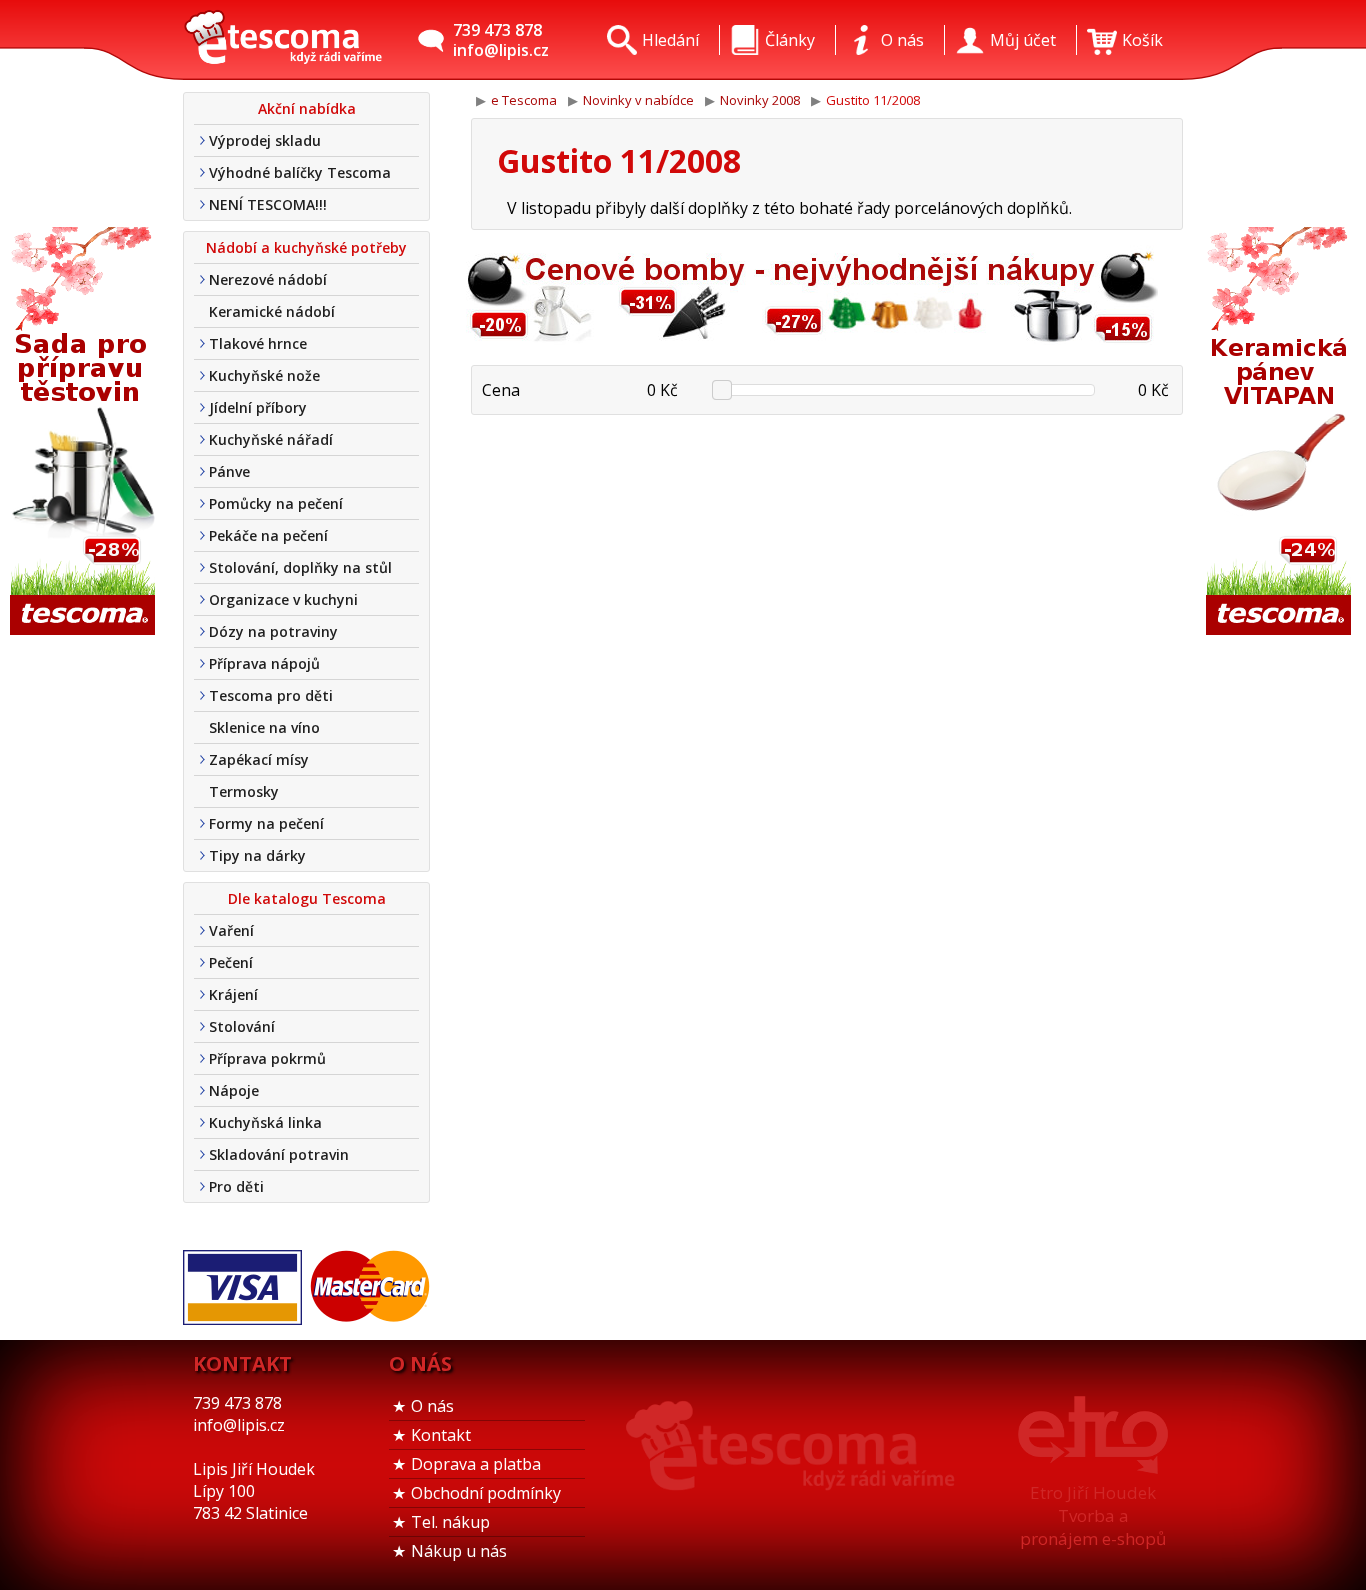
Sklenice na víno (264, 727)
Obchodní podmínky (486, 1493)
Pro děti (236, 1186)
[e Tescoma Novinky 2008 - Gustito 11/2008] (283, 40)
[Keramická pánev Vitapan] (1281, 432)
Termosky (244, 791)
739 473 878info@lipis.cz (501, 40)
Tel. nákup (450, 1522)
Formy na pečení (266, 823)
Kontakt (441, 1435)
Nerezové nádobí (268, 279)
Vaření (231, 930)
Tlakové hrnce (258, 343)
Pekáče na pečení (268, 535)
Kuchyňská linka (265, 1122)
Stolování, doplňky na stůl (300, 567)
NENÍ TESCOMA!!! (268, 204)
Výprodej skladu (265, 140)
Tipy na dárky (257, 855)
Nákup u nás (459, 1551)
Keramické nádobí (272, 311)
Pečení (231, 962)
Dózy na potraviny (273, 631)
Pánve (229, 471)
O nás (432, 1406)
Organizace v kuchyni (283, 599)
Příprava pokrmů (267, 1058)
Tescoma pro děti (271, 695)
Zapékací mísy (259, 759)
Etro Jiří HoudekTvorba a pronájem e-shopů (1093, 1515)
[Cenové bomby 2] (808, 339)
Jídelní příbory (258, 407)
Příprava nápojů (264, 663)
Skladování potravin (279, 1154)
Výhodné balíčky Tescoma (300, 172)
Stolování (242, 1026)
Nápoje (234, 1090)
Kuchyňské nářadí (271, 439)
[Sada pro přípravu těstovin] (85, 432)
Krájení (233, 994)
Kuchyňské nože (264, 375)
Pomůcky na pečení (276, 503)
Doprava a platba (476, 1464)
